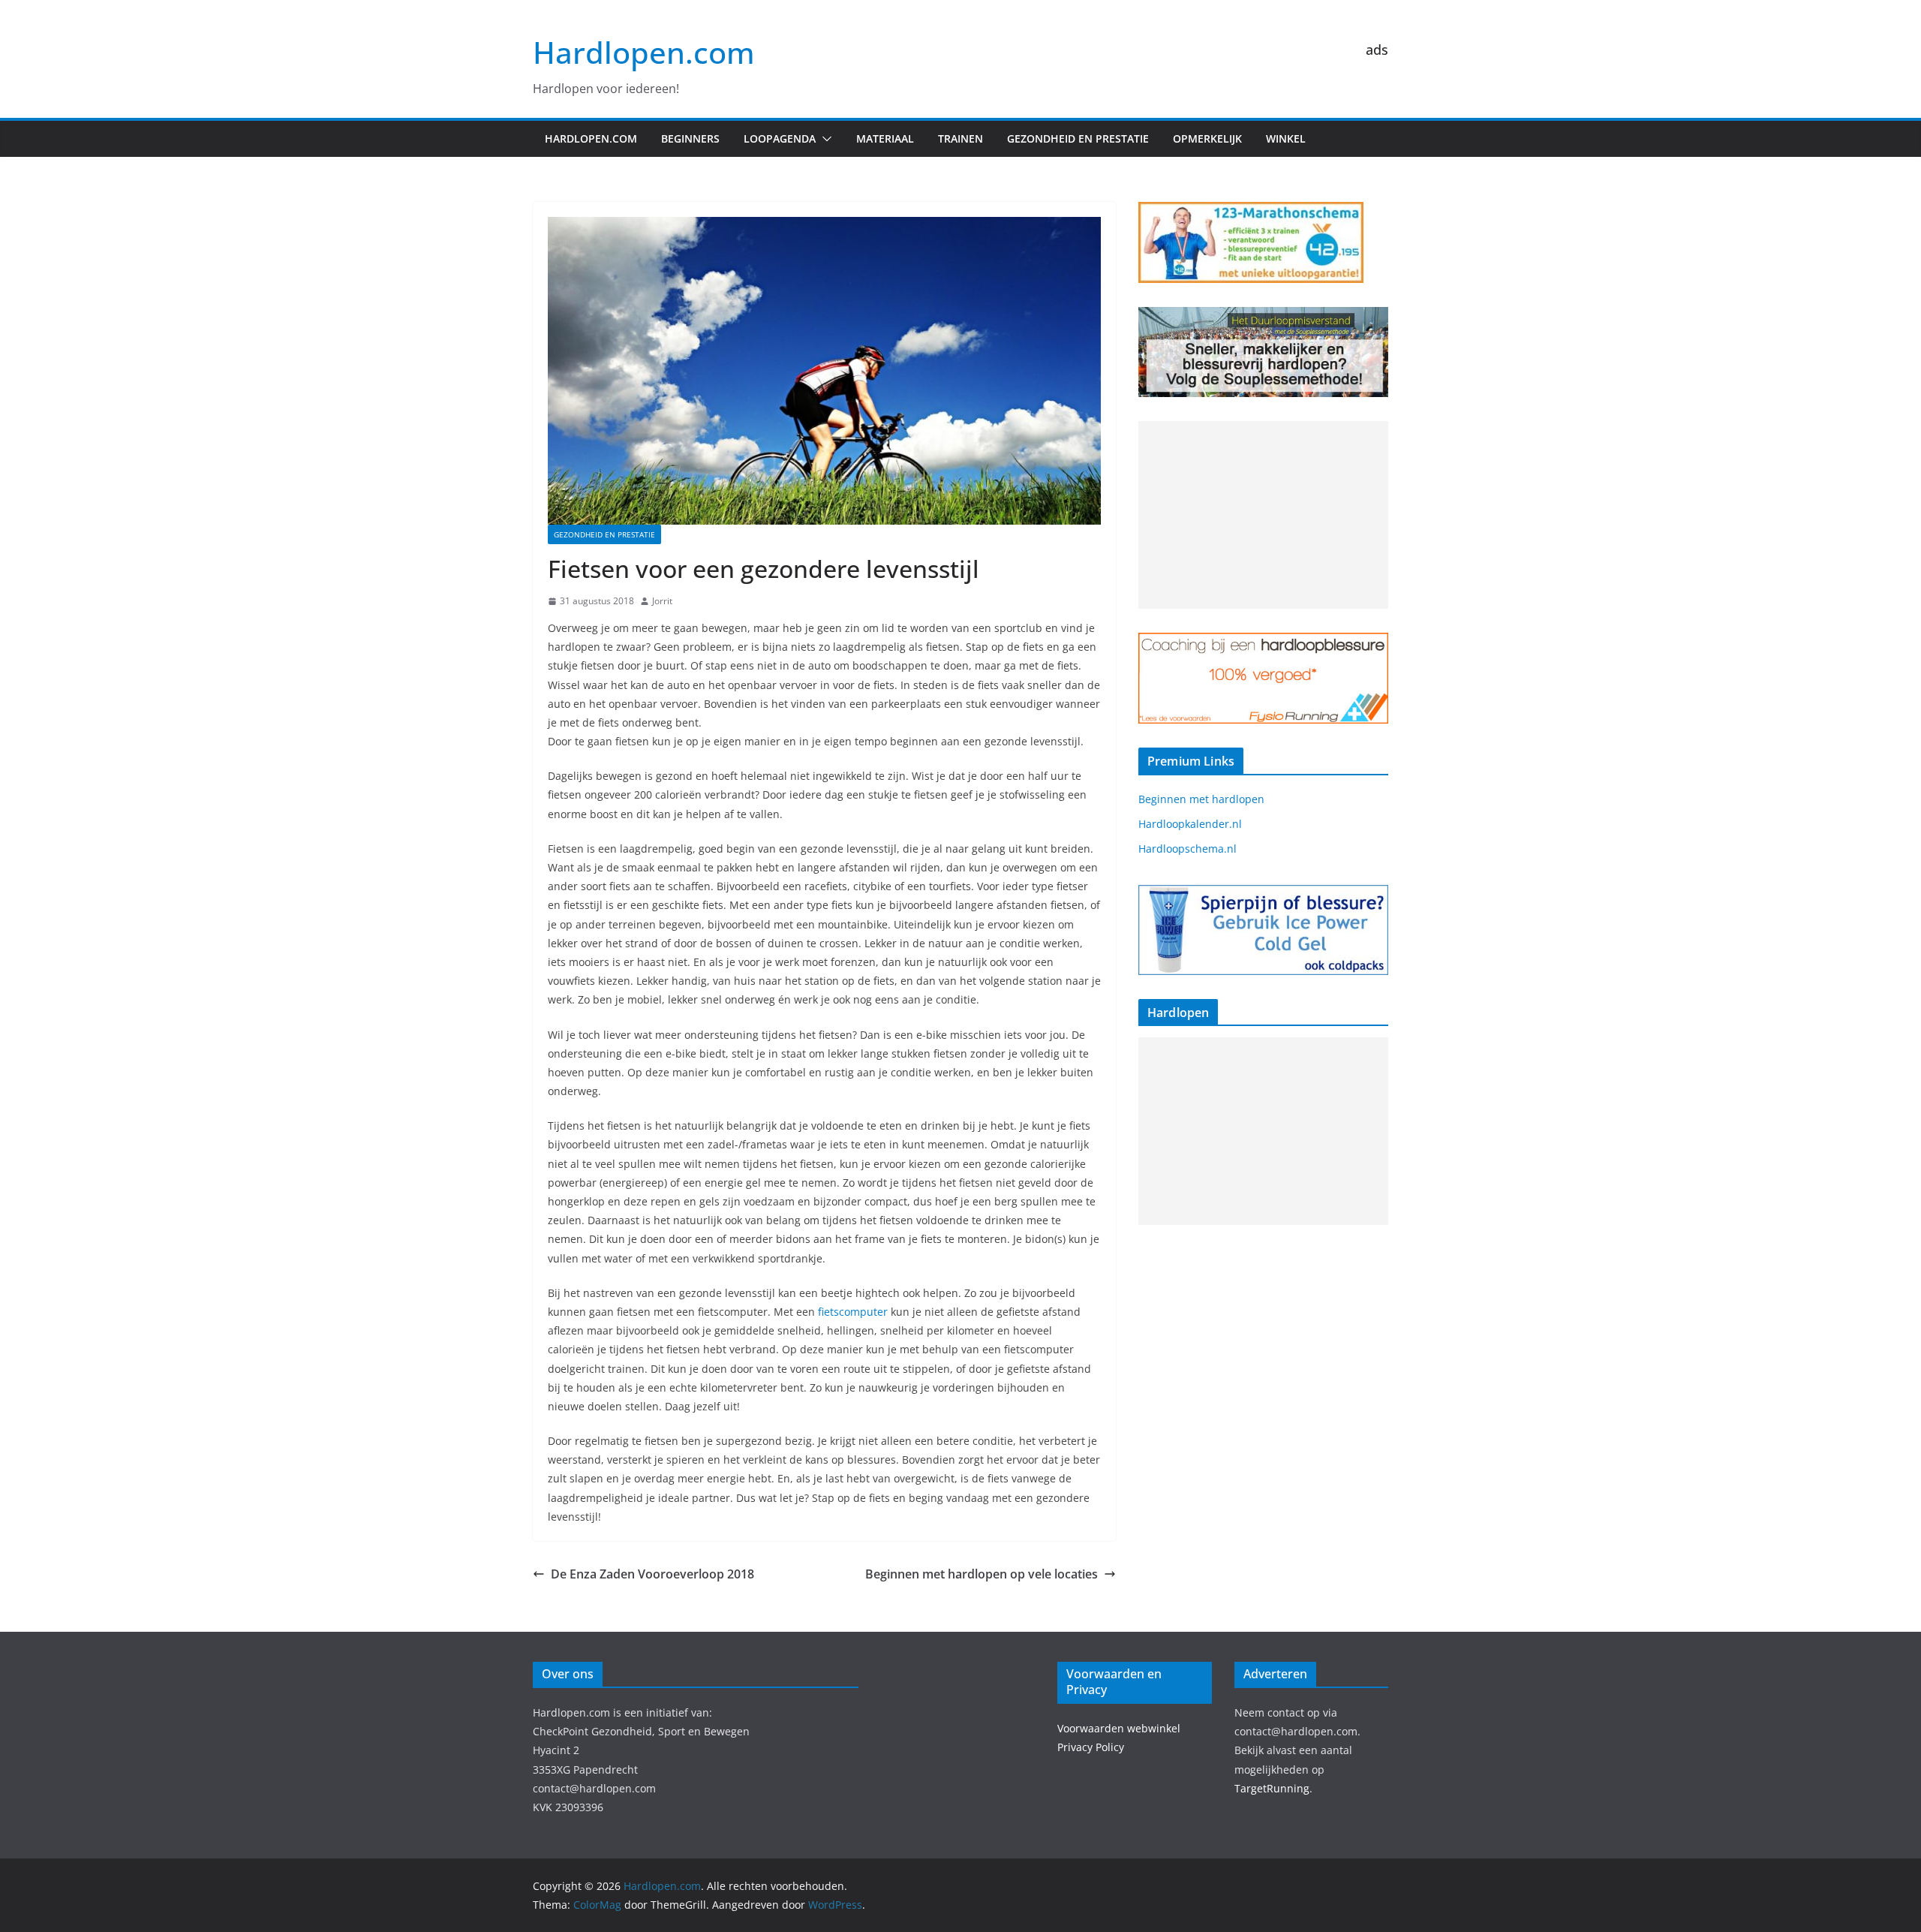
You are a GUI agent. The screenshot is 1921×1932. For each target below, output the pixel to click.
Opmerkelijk (1207, 138)
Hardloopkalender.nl (1190, 824)
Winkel (1286, 138)
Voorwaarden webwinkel (1119, 1728)
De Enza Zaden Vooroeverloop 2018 (652, 1574)
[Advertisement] (1263, 515)
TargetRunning (1272, 1788)
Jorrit (662, 601)
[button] (824, 139)
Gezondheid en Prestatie (1078, 138)
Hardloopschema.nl (1187, 849)
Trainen (960, 138)
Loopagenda (780, 138)
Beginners (690, 138)
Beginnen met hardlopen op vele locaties (982, 1574)
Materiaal (885, 138)
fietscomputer (853, 1312)
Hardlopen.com (644, 52)
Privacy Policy (1091, 1747)
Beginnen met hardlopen (1201, 799)
